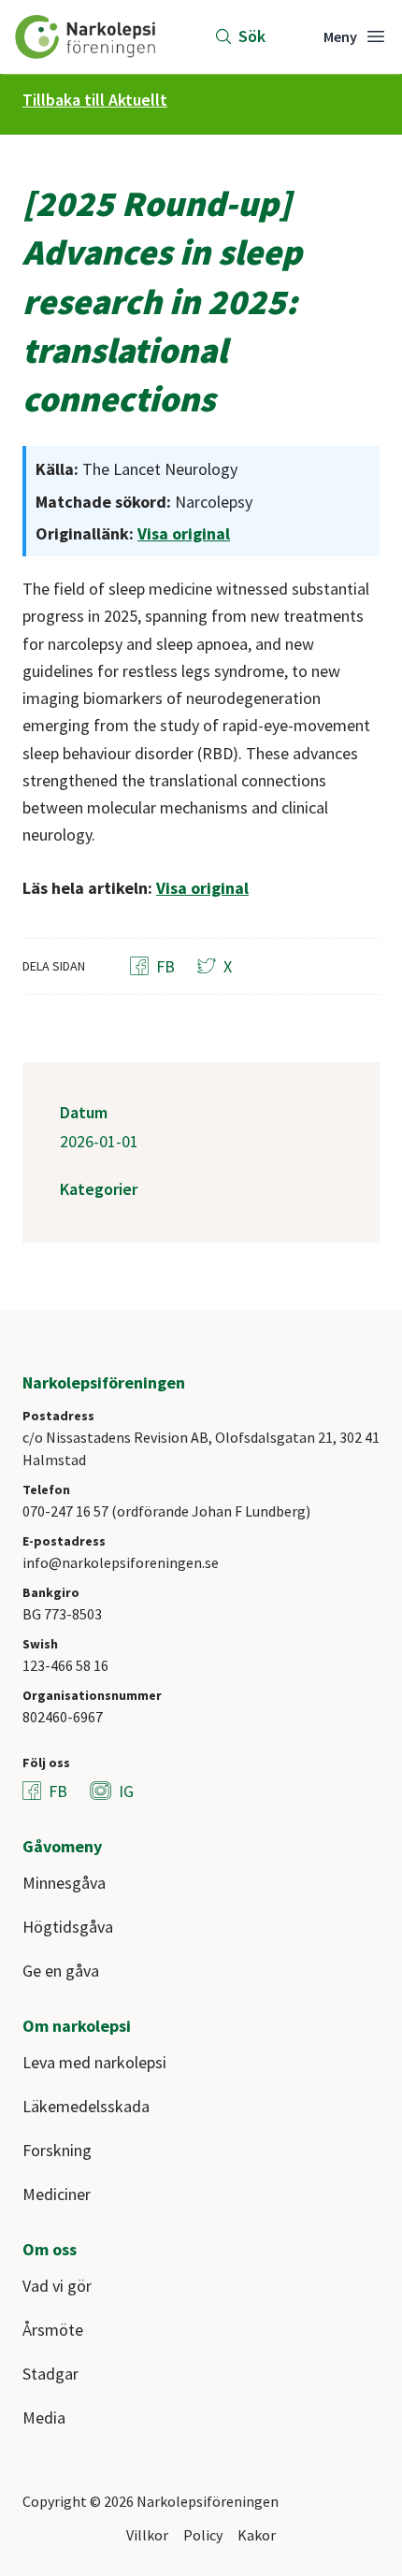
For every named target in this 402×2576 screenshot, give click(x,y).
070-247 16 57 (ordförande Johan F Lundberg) (166, 1511)
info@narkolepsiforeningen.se (121, 1562)
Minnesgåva (64, 1883)
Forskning (57, 2150)
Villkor (147, 2535)
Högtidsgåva (68, 1927)
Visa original (184, 533)
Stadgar (50, 2374)
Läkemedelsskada (86, 2106)
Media (44, 2418)
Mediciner (57, 2194)
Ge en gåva (61, 1971)
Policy (203, 2535)
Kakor (257, 2535)
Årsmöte (53, 2330)
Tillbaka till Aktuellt (95, 100)
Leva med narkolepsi (94, 2062)
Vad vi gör (57, 2286)
